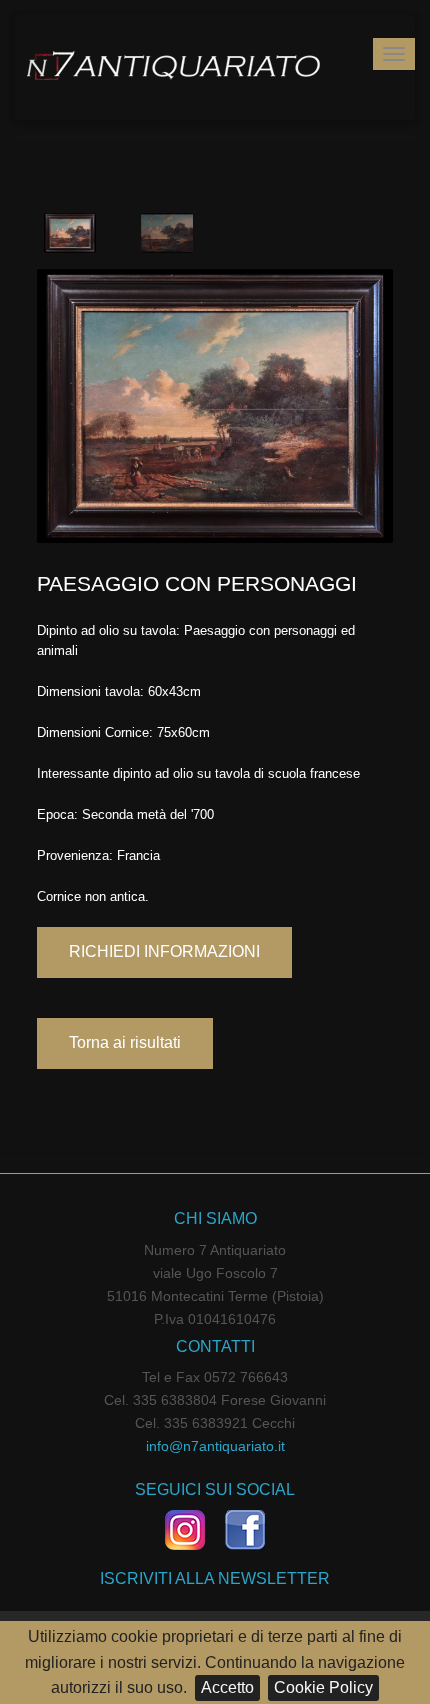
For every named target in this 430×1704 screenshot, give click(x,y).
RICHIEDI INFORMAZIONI (164, 951)
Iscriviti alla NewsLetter (215, 1578)
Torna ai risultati (125, 1042)
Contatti (215, 1346)
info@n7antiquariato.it (215, 1446)
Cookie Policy (323, 1687)
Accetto (227, 1687)
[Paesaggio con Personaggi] (215, 405)
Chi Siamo (215, 1218)
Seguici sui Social (215, 1489)
